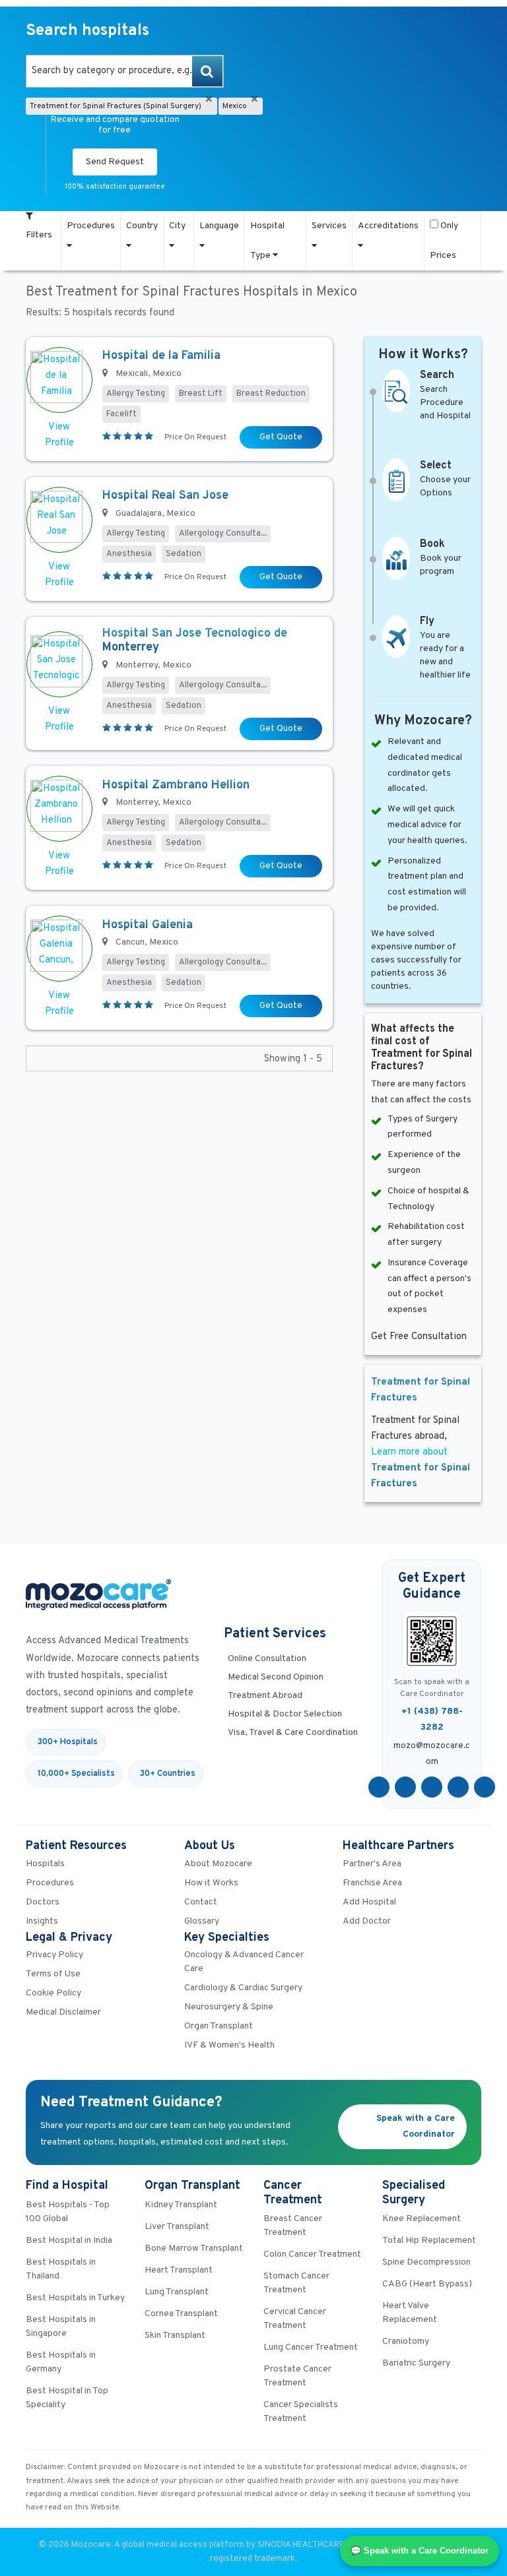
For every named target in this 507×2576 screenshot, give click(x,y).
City (177, 226)
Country (142, 226)
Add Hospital (369, 1902)
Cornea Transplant (181, 2314)
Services (329, 226)
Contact (201, 1902)
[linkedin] (458, 1787)
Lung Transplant (177, 2292)
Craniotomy (406, 2341)
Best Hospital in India (69, 2241)
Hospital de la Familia (161, 356)
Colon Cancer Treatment (312, 2254)
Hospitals (45, 1864)
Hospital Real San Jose (165, 496)
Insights (42, 1921)
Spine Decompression (426, 2262)
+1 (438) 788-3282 (432, 1719)
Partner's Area (372, 1864)
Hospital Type (267, 241)
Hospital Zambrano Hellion (176, 785)
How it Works (211, 1883)
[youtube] (432, 1787)
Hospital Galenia (148, 925)
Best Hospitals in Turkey (75, 2298)
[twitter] (405, 1787)
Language (219, 226)
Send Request (115, 162)
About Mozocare (218, 1864)
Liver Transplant (177, 2227)
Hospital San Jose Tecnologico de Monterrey (195, 641)
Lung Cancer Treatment (311, 2347)
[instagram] (485, 1787)
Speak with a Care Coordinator (416, 2126)
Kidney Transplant (181, 2205)
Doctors (43, 1902)
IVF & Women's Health (229, 2045)
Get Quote (281, 437)
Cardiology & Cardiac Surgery (243, 1988)
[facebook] (379, 1787)
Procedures (91, 226)
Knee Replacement (422, 2219)
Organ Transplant (219, 2026)
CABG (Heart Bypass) (427, 2284)
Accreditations (388, 226)
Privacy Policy (54, 1955)
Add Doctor (367, 1921)
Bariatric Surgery (416, 2363)
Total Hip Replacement (429, 2241)
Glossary (202, 1921)
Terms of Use (53, 1974)
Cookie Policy (53, 1993)
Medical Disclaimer (63, 2012)
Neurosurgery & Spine (229, 2007)
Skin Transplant (175, 2336)
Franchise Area (372, 1883)
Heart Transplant (179, 2270)
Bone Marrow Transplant (194, 2248)
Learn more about (421, 1468)
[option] (125, 71)
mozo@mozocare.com (432, 1754)
